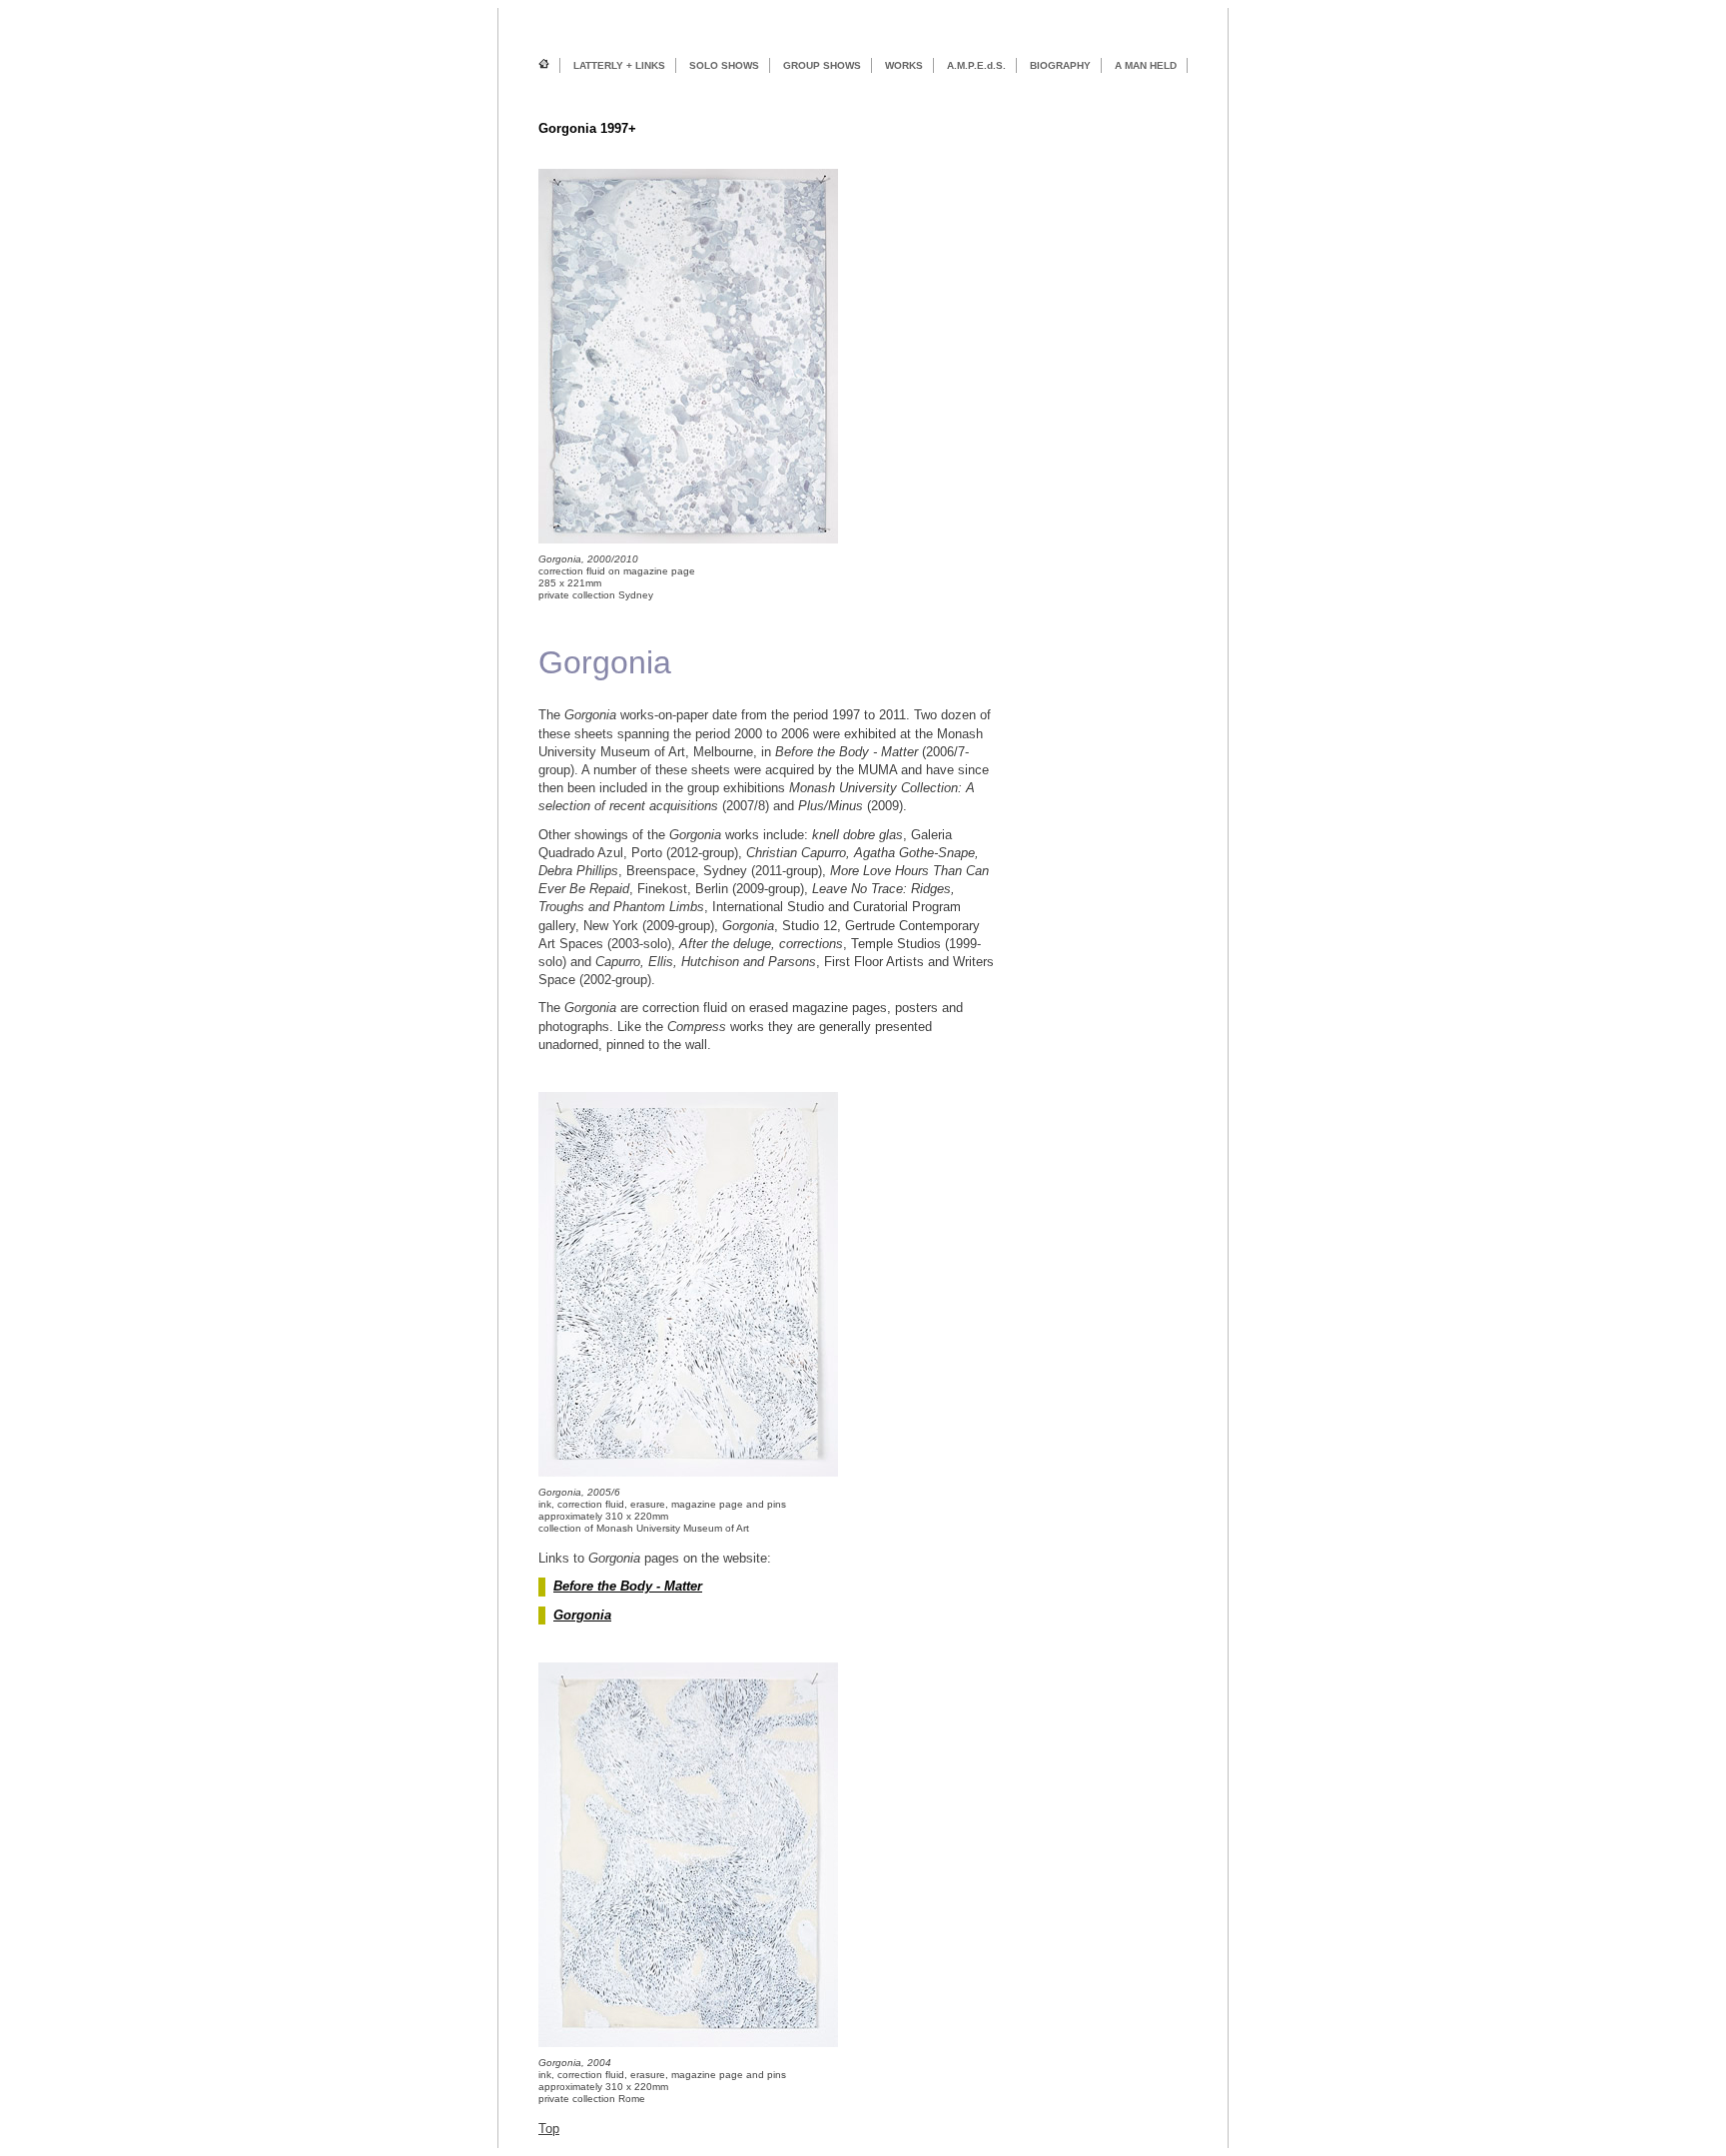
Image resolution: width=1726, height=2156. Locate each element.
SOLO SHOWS (724, 65)
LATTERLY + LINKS (619, 65)
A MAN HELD (1146, 65)
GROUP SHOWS (822, 65)
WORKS (904, 65)
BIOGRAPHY (1060, 65)
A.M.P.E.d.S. (976, 65)
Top (549, 2129)
